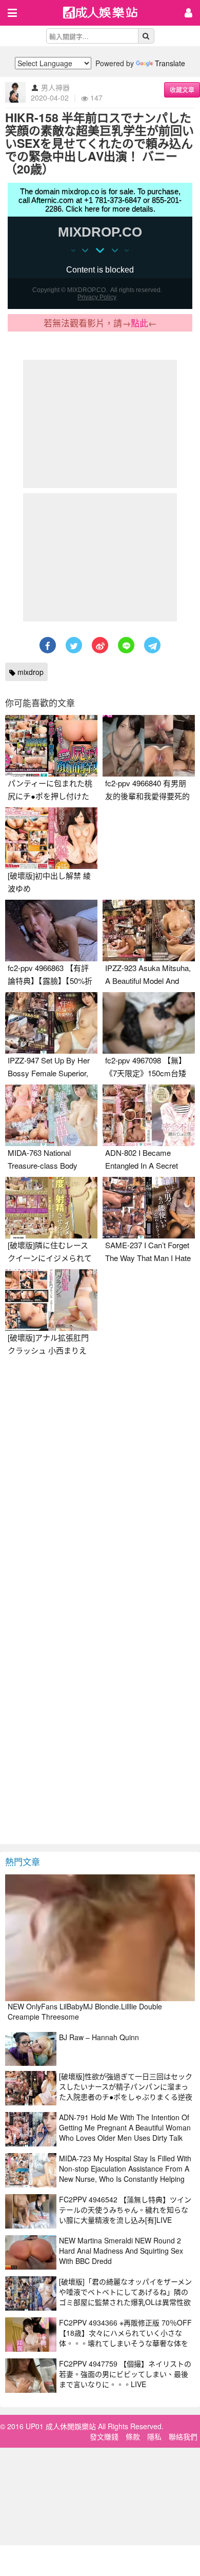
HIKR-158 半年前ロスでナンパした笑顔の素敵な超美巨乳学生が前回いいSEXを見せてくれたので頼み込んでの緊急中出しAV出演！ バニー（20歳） (99, 143)
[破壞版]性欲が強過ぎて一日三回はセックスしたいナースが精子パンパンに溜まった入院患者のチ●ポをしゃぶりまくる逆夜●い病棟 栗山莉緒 (126, 2091)
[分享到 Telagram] (152, 645)
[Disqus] (100, 1490)
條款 (133, 2436)
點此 (139, 323)
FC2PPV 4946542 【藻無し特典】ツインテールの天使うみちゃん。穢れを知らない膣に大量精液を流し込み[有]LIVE (125, 2210)
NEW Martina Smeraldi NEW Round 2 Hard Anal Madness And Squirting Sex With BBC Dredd (121, 2251)
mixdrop (29, 672)
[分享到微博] (100, 645)
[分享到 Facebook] (48, 645)
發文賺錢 (104, 2436)
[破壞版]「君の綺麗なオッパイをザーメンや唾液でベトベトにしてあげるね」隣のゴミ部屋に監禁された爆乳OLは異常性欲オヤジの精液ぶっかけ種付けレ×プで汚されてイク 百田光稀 (126, 2302)
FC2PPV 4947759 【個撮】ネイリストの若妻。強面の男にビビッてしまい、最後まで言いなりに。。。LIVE (125, 2374)
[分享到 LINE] (126, 645)
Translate (170, 63)
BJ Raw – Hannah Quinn (99, 2037)
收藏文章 (182, 90)
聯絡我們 (183, 2436)
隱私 (154, 2436)
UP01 (107, 14)
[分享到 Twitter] (74, 645)
